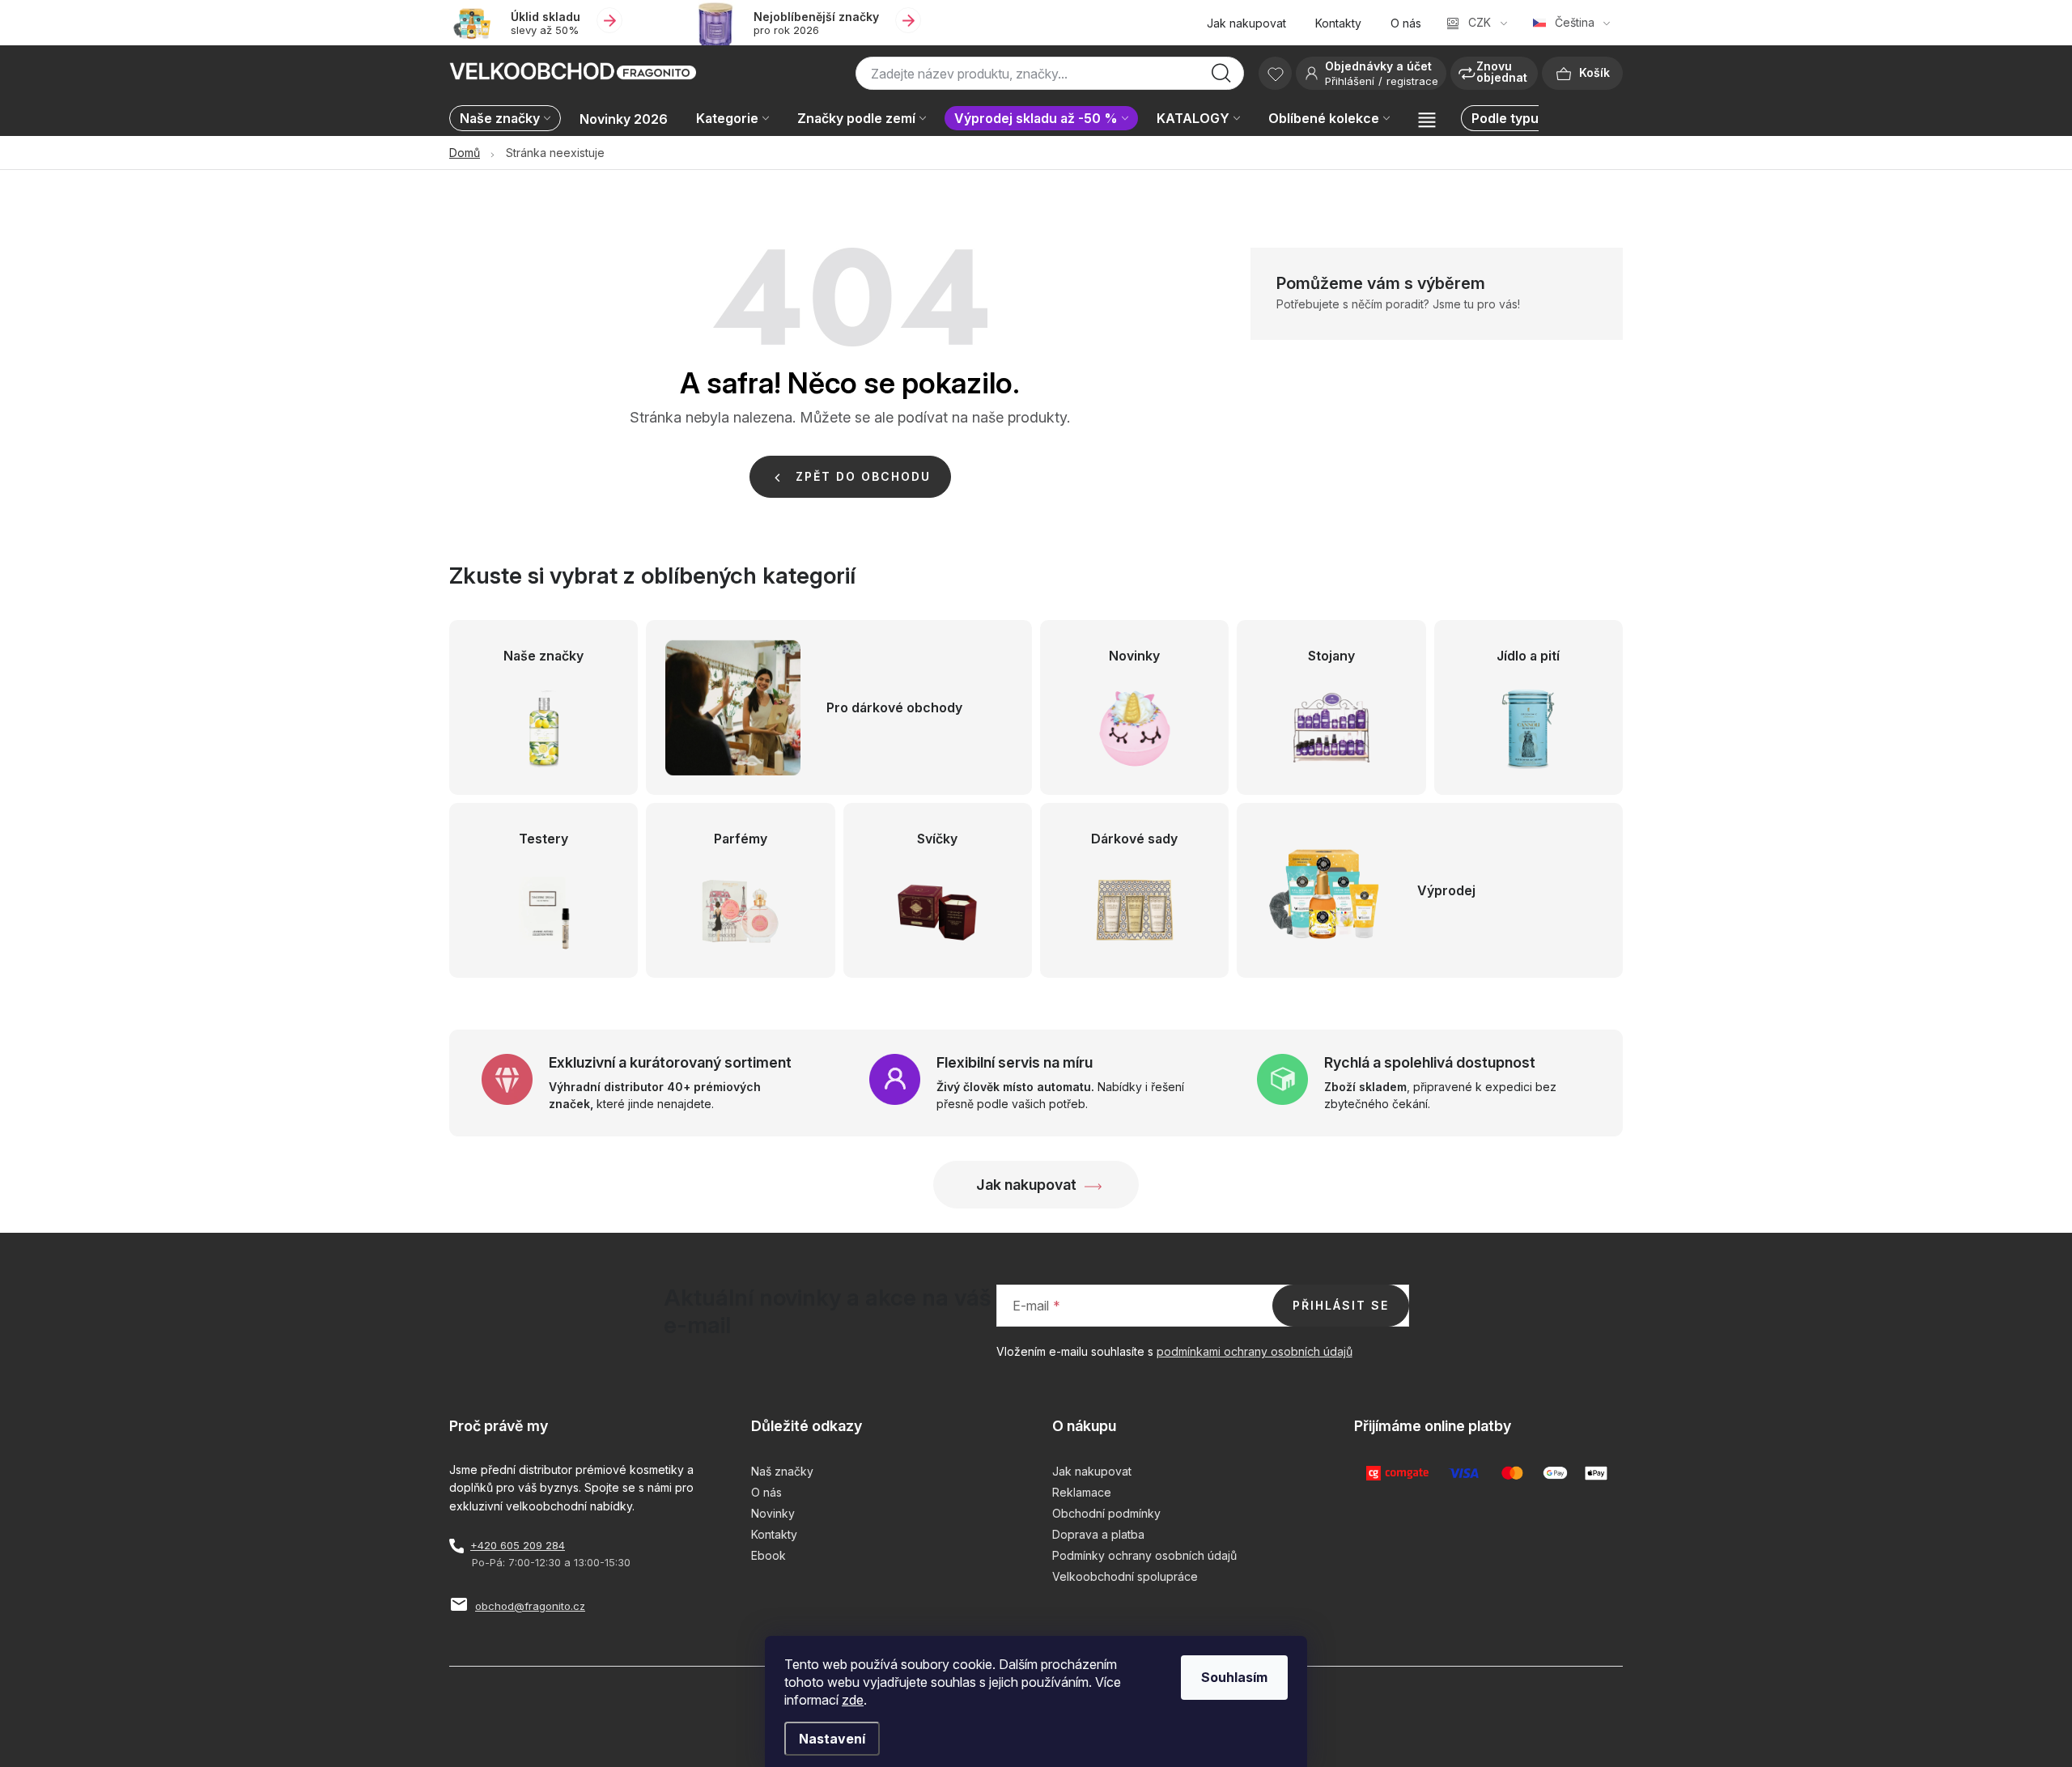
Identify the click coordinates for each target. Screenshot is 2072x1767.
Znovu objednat (1502, 72)
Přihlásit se (1341, 1305)
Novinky (773, 1513)
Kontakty (1338, 23)
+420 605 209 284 (518, 1545)
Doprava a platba (1098, 1534)
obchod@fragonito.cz (530, 1606)
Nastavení (832, 1739)
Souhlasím (1234, 1677)
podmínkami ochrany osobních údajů (1255, 1351)
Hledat (1221, 78)
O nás (1406, 23)
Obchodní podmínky (1106, 1513)
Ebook (769, 1555)
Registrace (1412, 81)
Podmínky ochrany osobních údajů (1144, 1555)
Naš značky (782, 1471)
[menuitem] (509, 119)
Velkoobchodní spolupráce (1125, 1576)
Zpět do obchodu (863, 476)
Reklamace (1082, 1492)
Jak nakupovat (1246, 23)
